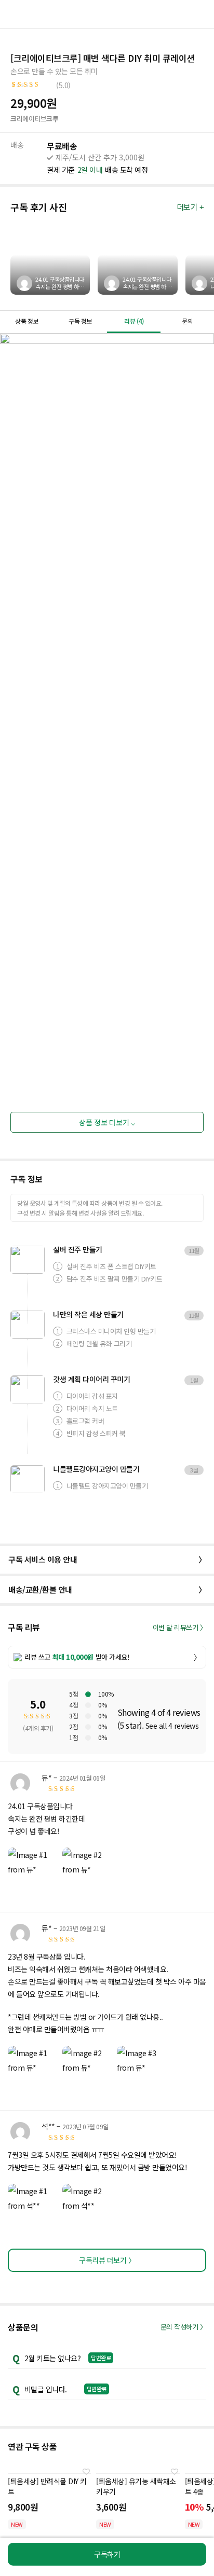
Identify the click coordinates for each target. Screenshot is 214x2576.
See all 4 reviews (172, 1726)
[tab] (27, 322)
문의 (187, 321)
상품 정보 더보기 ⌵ (107, 1122)
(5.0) (63, 85)
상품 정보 (27, 321)
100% (106, 1694)
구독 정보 (80, 321)
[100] (88, 1694)
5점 (73, 1694)
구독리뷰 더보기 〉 (107, 2260)
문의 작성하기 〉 (184, 2327)
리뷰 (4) (134, 321)
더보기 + (190, 207)
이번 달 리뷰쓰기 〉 (180, 1627)
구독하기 (107, 2554)
